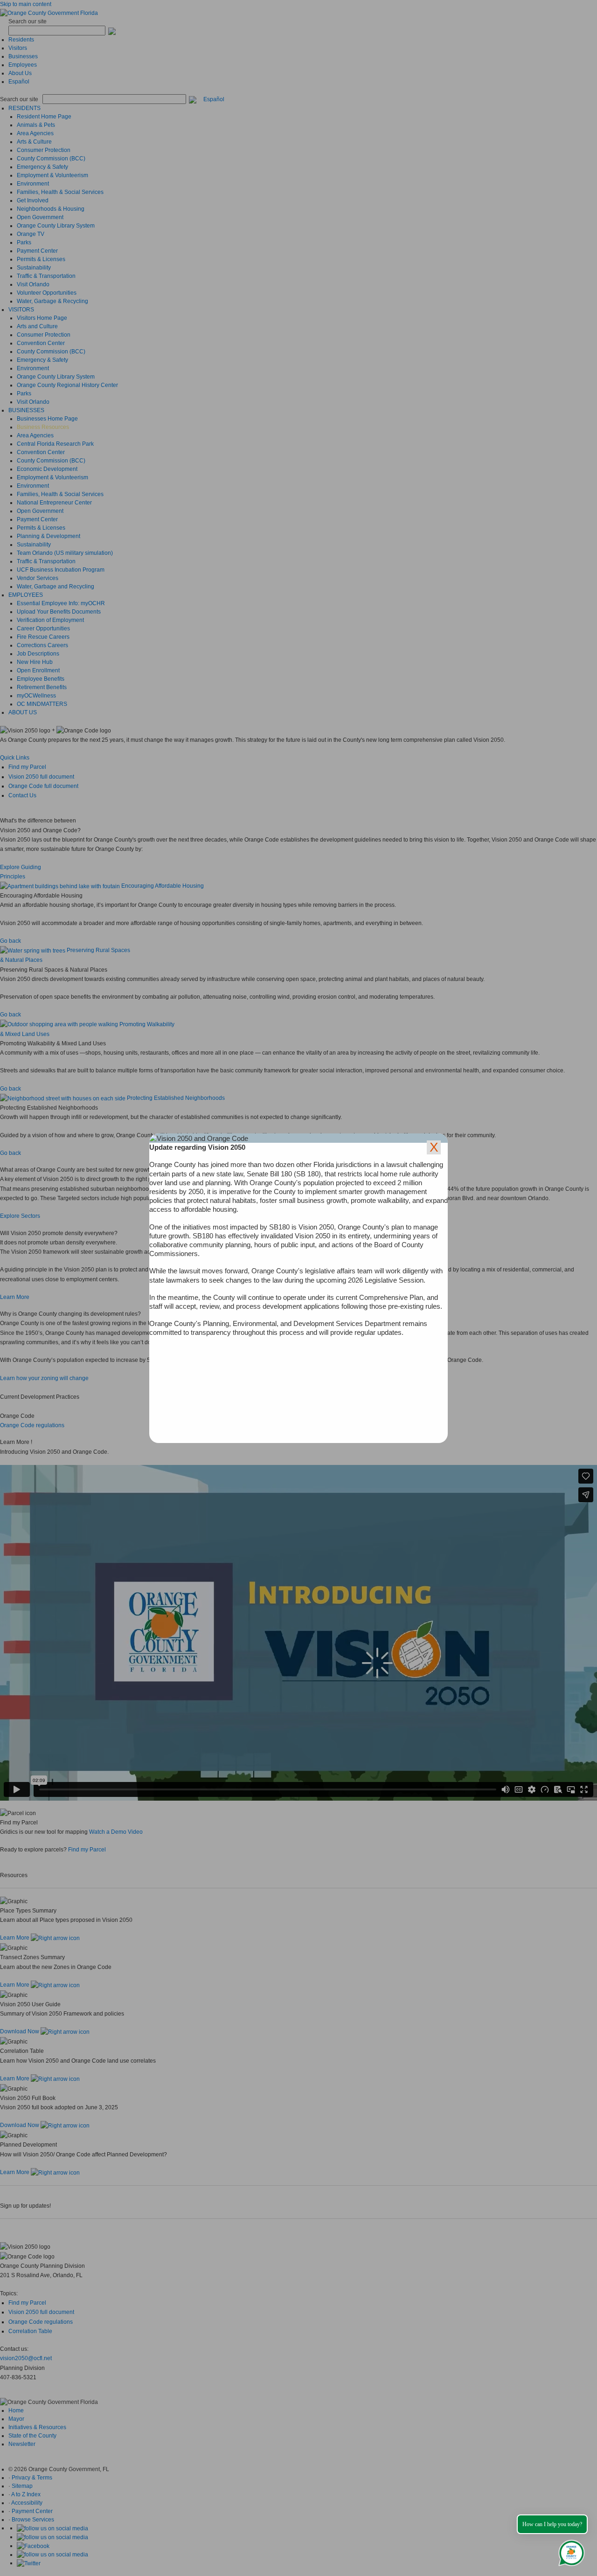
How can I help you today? (552, 2524)
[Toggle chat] (570, 2551)
